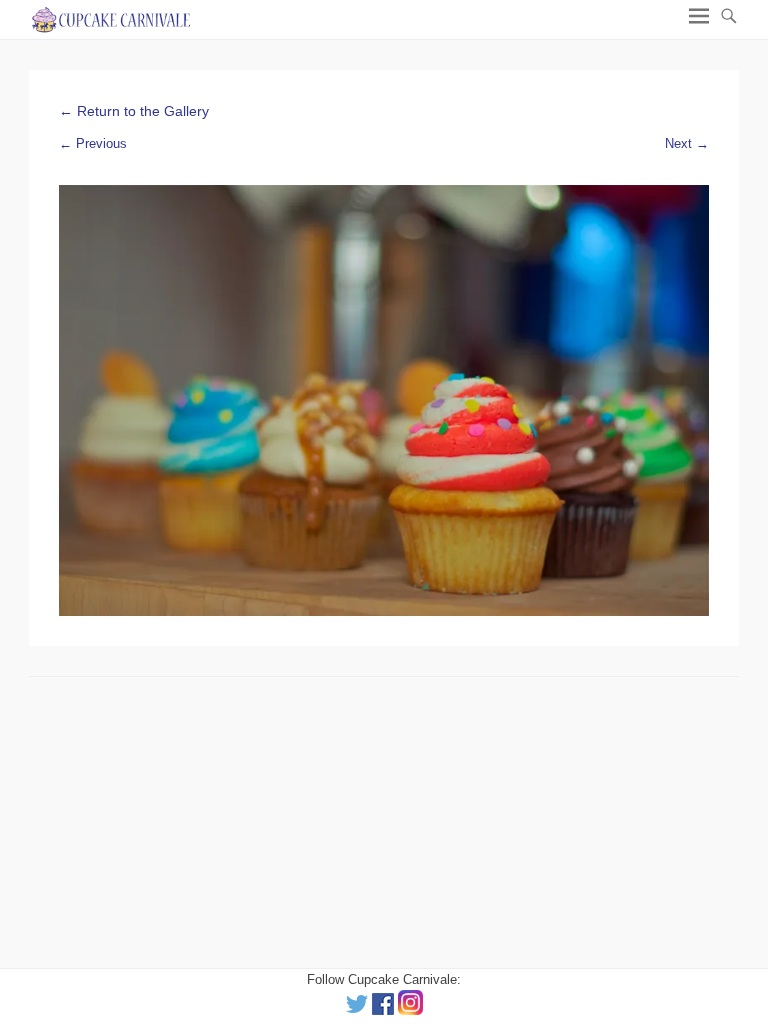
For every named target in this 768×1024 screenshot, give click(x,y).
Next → (687, 143)
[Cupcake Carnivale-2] (384, 401)
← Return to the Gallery (134, 111)
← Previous (93, 143)
